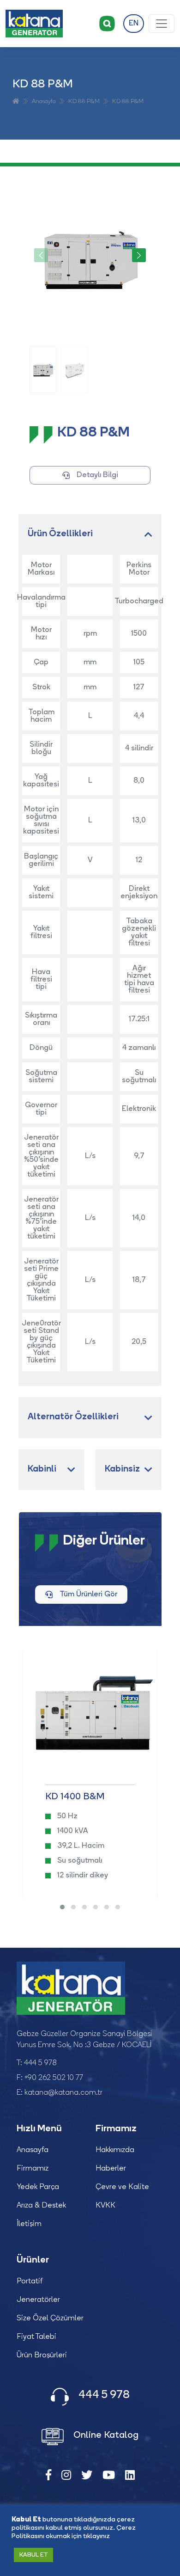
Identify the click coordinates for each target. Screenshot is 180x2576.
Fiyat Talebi (36, 2337)
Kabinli (42, 1469)
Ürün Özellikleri (60, 534)
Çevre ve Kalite (122, 2187)
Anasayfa (44, 101)
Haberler (111, 2169)
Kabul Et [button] (33, 2555)
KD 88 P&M (84, 101)
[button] (139, 255)
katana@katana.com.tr (63, 2093)
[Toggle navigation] (162, 24)
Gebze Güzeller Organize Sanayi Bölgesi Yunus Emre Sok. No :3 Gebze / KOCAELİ (84, 2040)
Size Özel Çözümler (50, 2318)
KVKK (105, 2206)
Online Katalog (105, 2435)
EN (134, 24)
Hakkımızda (115, 2150)
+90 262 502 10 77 (54, 2078)
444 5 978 (40, 2063)
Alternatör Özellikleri (73, 1417)
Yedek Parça (38, 2187)
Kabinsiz (122, 1469)
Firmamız (33, 2169)
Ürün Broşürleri (42, 2355)
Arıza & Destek (41, 2206)
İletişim (29, 2224)
